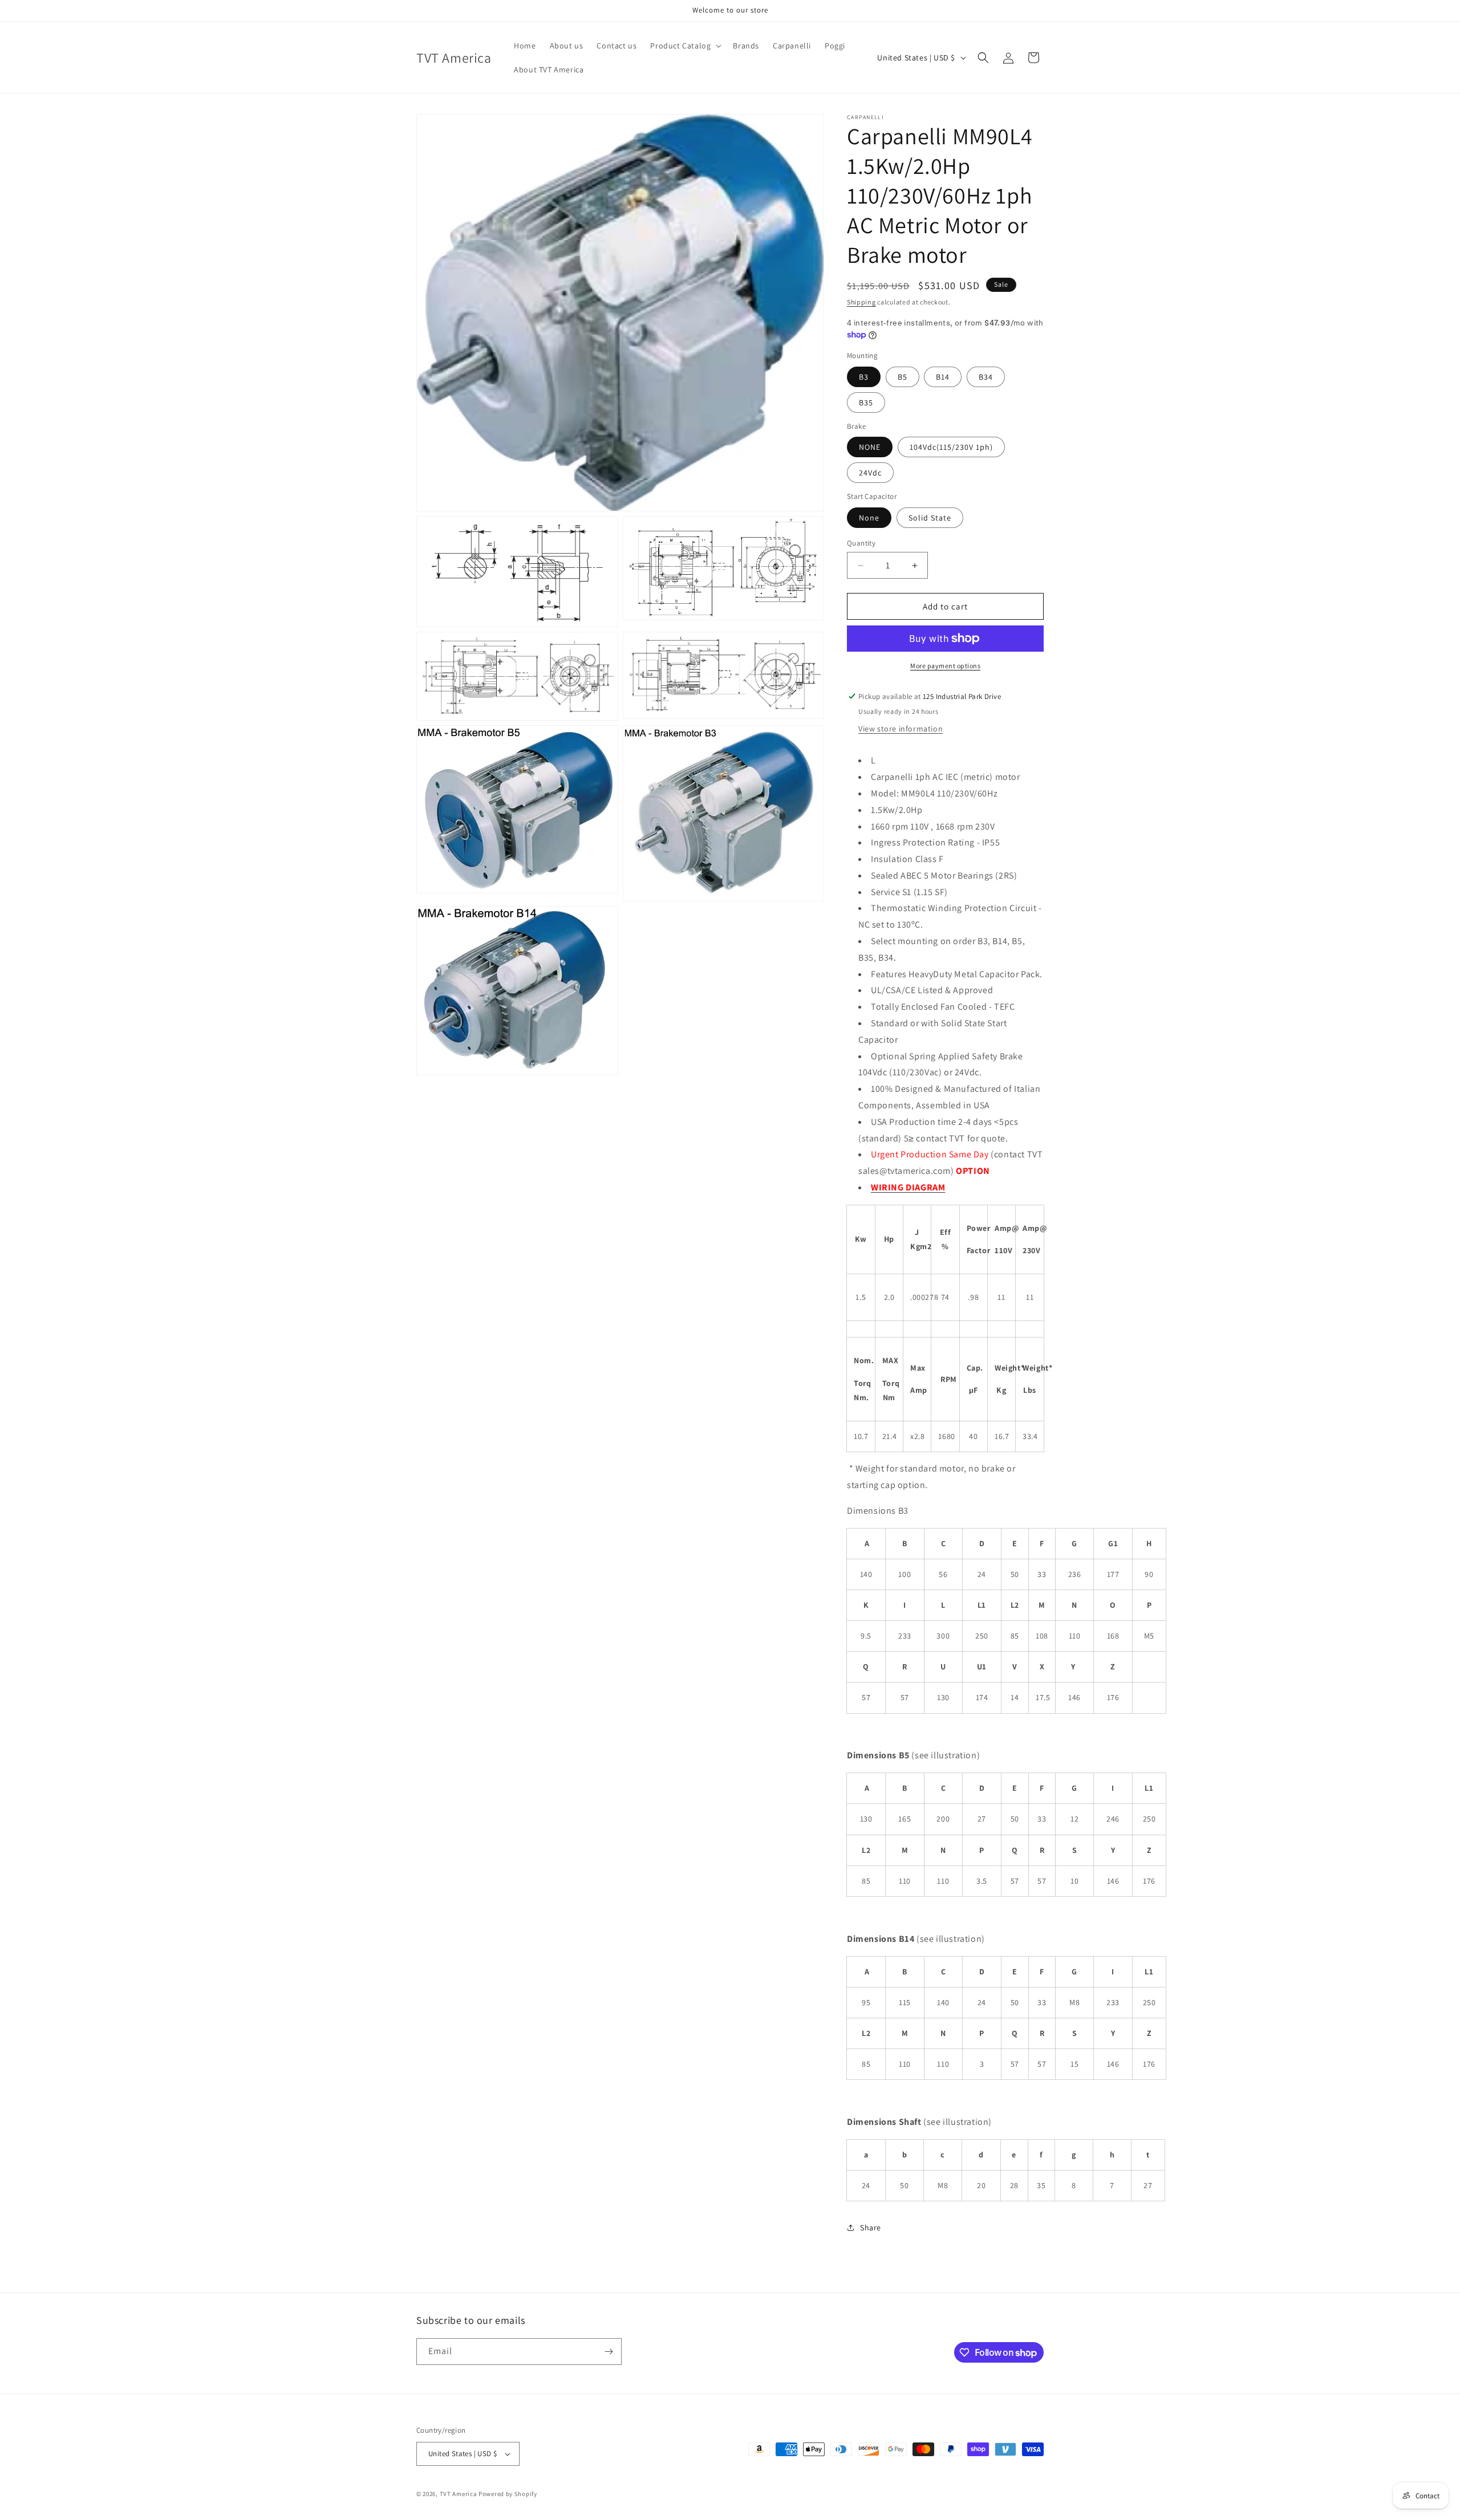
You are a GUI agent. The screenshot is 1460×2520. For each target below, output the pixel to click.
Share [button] (871, 2228)
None (869, 518)
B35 (866, 403)
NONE (870, 447)
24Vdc (870, 473)
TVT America (459, 2494)
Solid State (930, 518)
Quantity (861, 543)
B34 (986, 377)
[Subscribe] (609, 2352)
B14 (943, 377)
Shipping (861, 302)
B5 (903, 377)
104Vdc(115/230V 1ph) (951, 447)
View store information (901, 729)
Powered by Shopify (508, 2494)
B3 (864, 377)
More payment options (945, 666)
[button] (685, 46)
